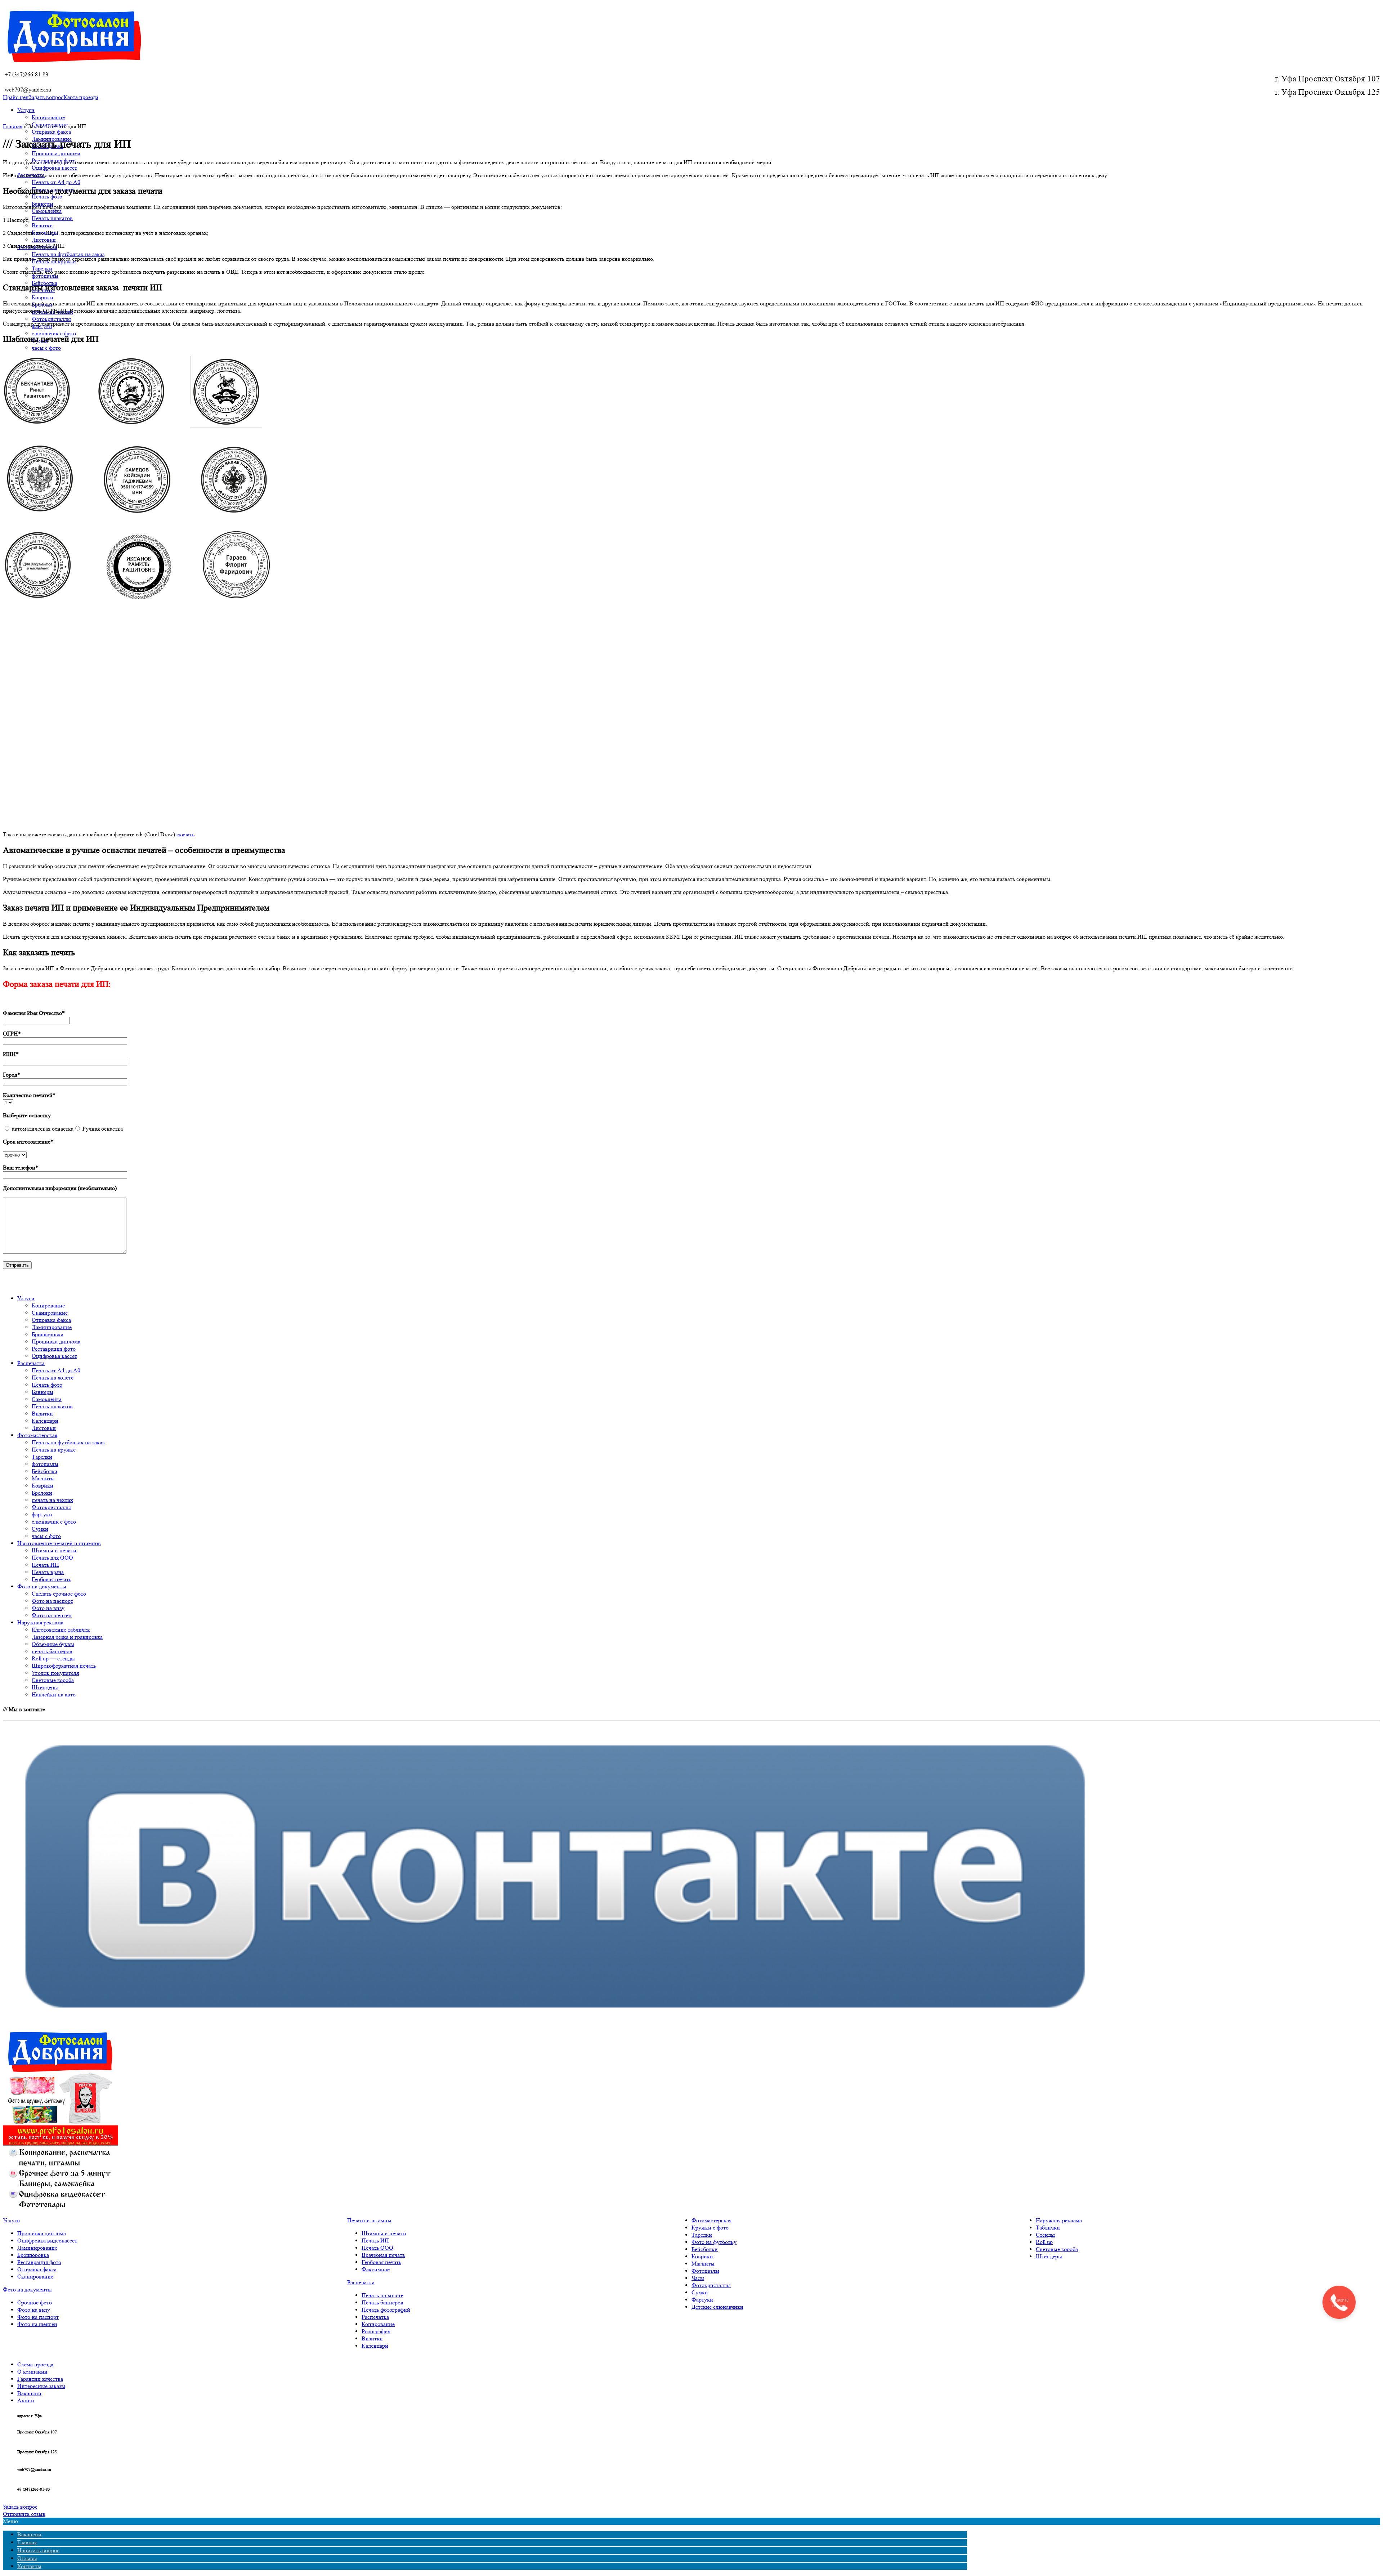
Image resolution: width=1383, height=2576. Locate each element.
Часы (698, 2278)
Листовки (44, 240)
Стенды (1045, 2235)
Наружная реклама (1059, 2220)
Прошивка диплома (56, 153)
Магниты (703, 2264)
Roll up (1044, 2242)
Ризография (376, 2331)
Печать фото (47, 196)
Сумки (700, 2292)
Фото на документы (27, 2289)
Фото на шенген (37, 2324)
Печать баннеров (382, 2302)
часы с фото (46, 348)
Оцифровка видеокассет (47, 2240)
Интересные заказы (41, 2386)
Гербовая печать (381, 2262)
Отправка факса (51, 132)
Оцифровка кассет (54, 168)
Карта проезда (81, 97)
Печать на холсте (382, 2295)
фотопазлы (45, 276)
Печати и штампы (369, 2220)
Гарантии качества (40, 2379)
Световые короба (1057, 2249)
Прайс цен (16, 97)
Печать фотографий (386, 2310)
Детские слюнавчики (717, 2307)
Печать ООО (377, 2248)
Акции (26, 2400)
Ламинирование (37, 2248)
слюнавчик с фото (54, 333)
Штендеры (1049, 2256)
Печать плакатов (52, 218)
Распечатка (361, 2282)
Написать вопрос (38, 2550)
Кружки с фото (710, 2228)
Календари (375, 2346)
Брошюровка (33, 2255)
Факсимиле (376, 2269)
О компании (32, 2372)
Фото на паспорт (38, 2317)
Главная (13, 126)
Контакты (29, 2566)
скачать (185, 834)
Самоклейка (47, 211)
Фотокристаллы (51, 319)
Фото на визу (34, 2310)
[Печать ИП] (138, 601)
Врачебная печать (383, 2255)
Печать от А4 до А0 (56, 182)
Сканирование (35, 2277)
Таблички (1048, 2228)
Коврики (42, 297)
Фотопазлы (705, 2271)
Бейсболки (705, 2249)
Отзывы (27, 2558)
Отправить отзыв (24, 2514)
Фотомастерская (711, 2220)
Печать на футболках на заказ (68, 254)
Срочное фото (35, 2302)
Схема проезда (35, 2364)
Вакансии (29, 2393)
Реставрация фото (39, 2262)
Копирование (48, 117)
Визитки (42, 225)
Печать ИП (375, 2240)
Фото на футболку (714, 2242)
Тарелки (702, 2235)
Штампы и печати (384, 2233)
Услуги (26, 110)
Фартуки (702, 2300)
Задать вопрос (46, 97)
